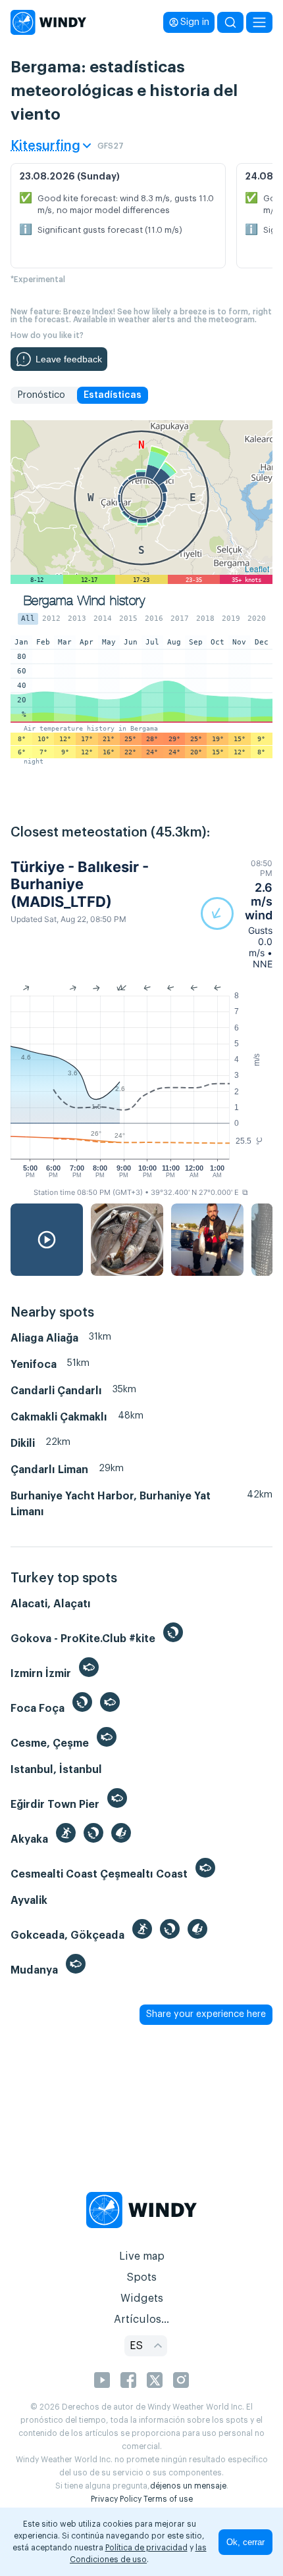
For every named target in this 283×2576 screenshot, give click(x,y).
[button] (237, 914)
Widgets (142, 2298)
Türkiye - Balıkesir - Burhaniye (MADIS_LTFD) (80, 884)
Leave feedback (69, 359)
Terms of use (168, 2499)
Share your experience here (206, 2014)
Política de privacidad (146, 2548)
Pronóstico (41, 395)
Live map (142, 2256)
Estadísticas (113, 395)
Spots (141, 2277)
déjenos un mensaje (188, 2486)
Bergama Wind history (84, 601)
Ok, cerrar (245, 2542)
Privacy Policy (116, 2499)
